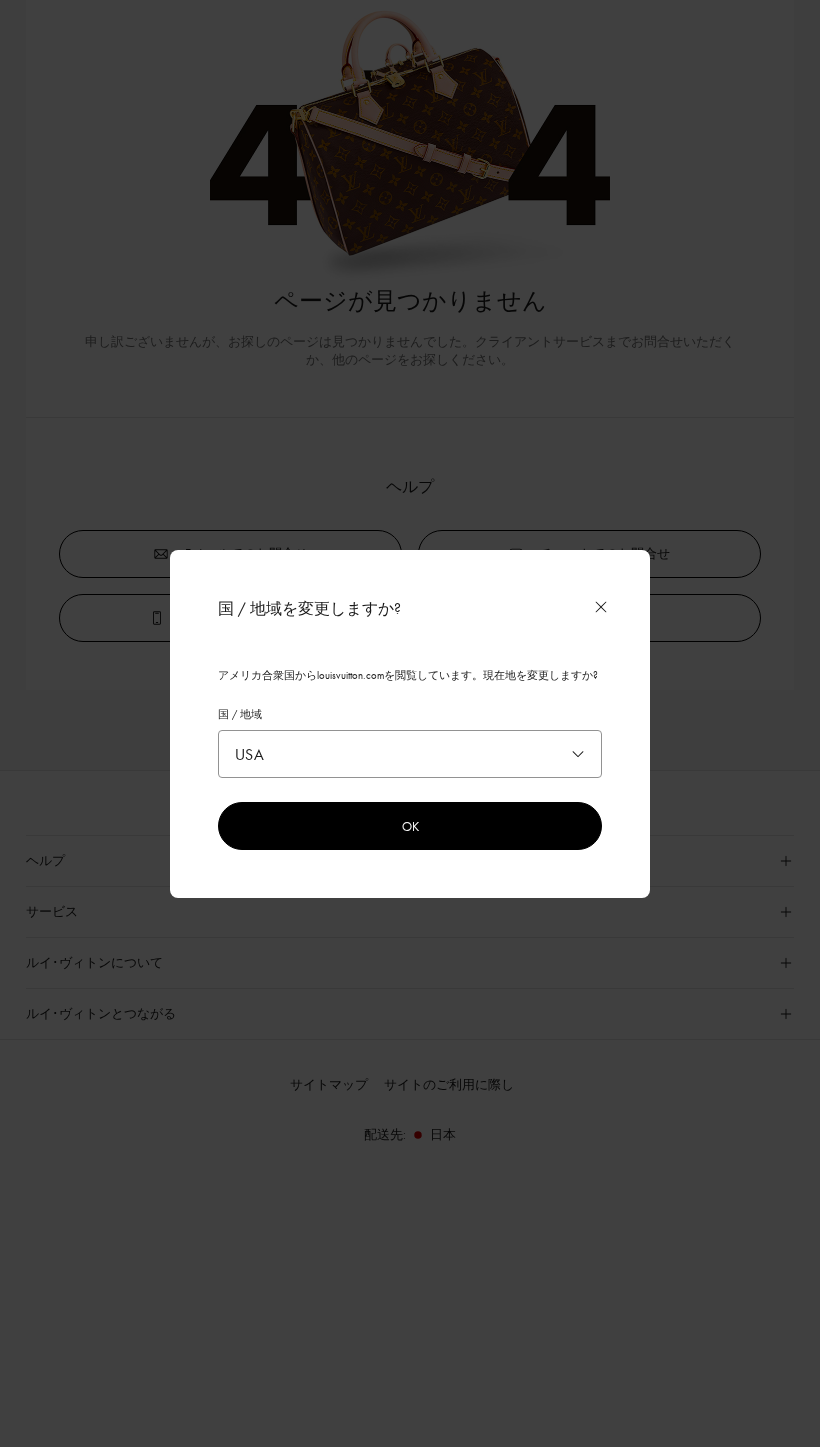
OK (410, 826)
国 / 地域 (240, 714)
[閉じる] (601, 607)
